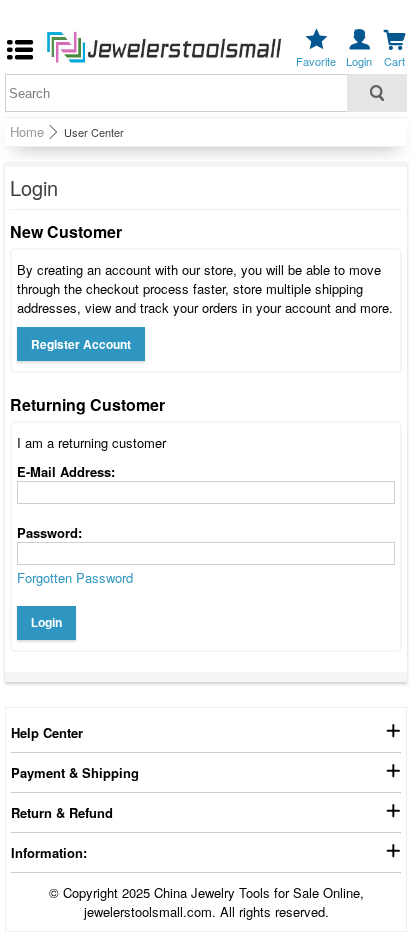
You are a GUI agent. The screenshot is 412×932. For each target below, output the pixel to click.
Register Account (81, 344)
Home (27, 132)
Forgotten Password (75, 577)
